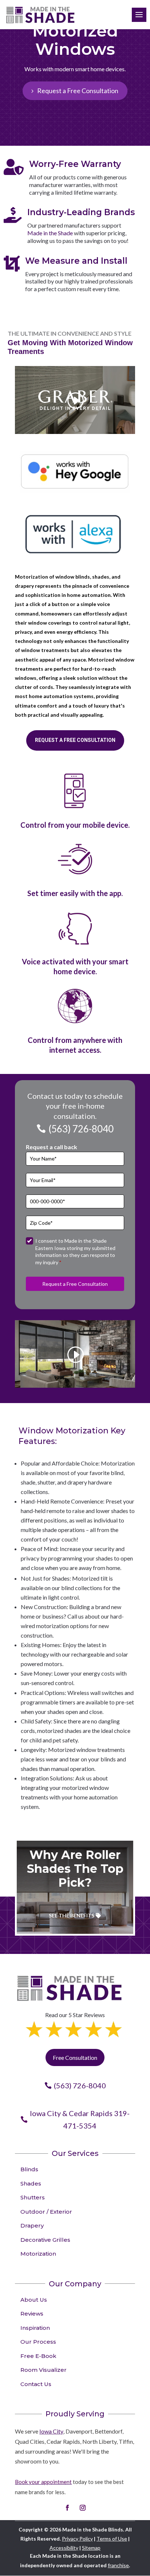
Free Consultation (75, 2057)
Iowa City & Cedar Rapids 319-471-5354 (80, 2119)
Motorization (38, 2254)
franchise (118, 2565)
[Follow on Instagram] (83, 2508)
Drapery (32, 2226)
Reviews (32, 2314)
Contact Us (36, 2384)
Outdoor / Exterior (46, 2212)
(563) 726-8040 (81, 1129)
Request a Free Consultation (78, 91)
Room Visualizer (44, 2370)
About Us (34, 2300)
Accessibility (64, 2548)
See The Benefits (72, 1915)
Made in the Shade (50, 233)
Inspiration (35, 2328)
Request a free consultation (75, 740)
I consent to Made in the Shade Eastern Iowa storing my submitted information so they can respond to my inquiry (75, 1251)
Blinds (29, 2169)
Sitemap (91, 2548)
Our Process (38, 2342)
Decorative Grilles (45, 2240)
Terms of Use (112, 2539)
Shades (31, 2183)
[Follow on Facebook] (67, 2508)
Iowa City (51, 2431)
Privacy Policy (77, 2539)
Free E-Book (38, 2356)
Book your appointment (43, 2482)
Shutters (33, 2197)
